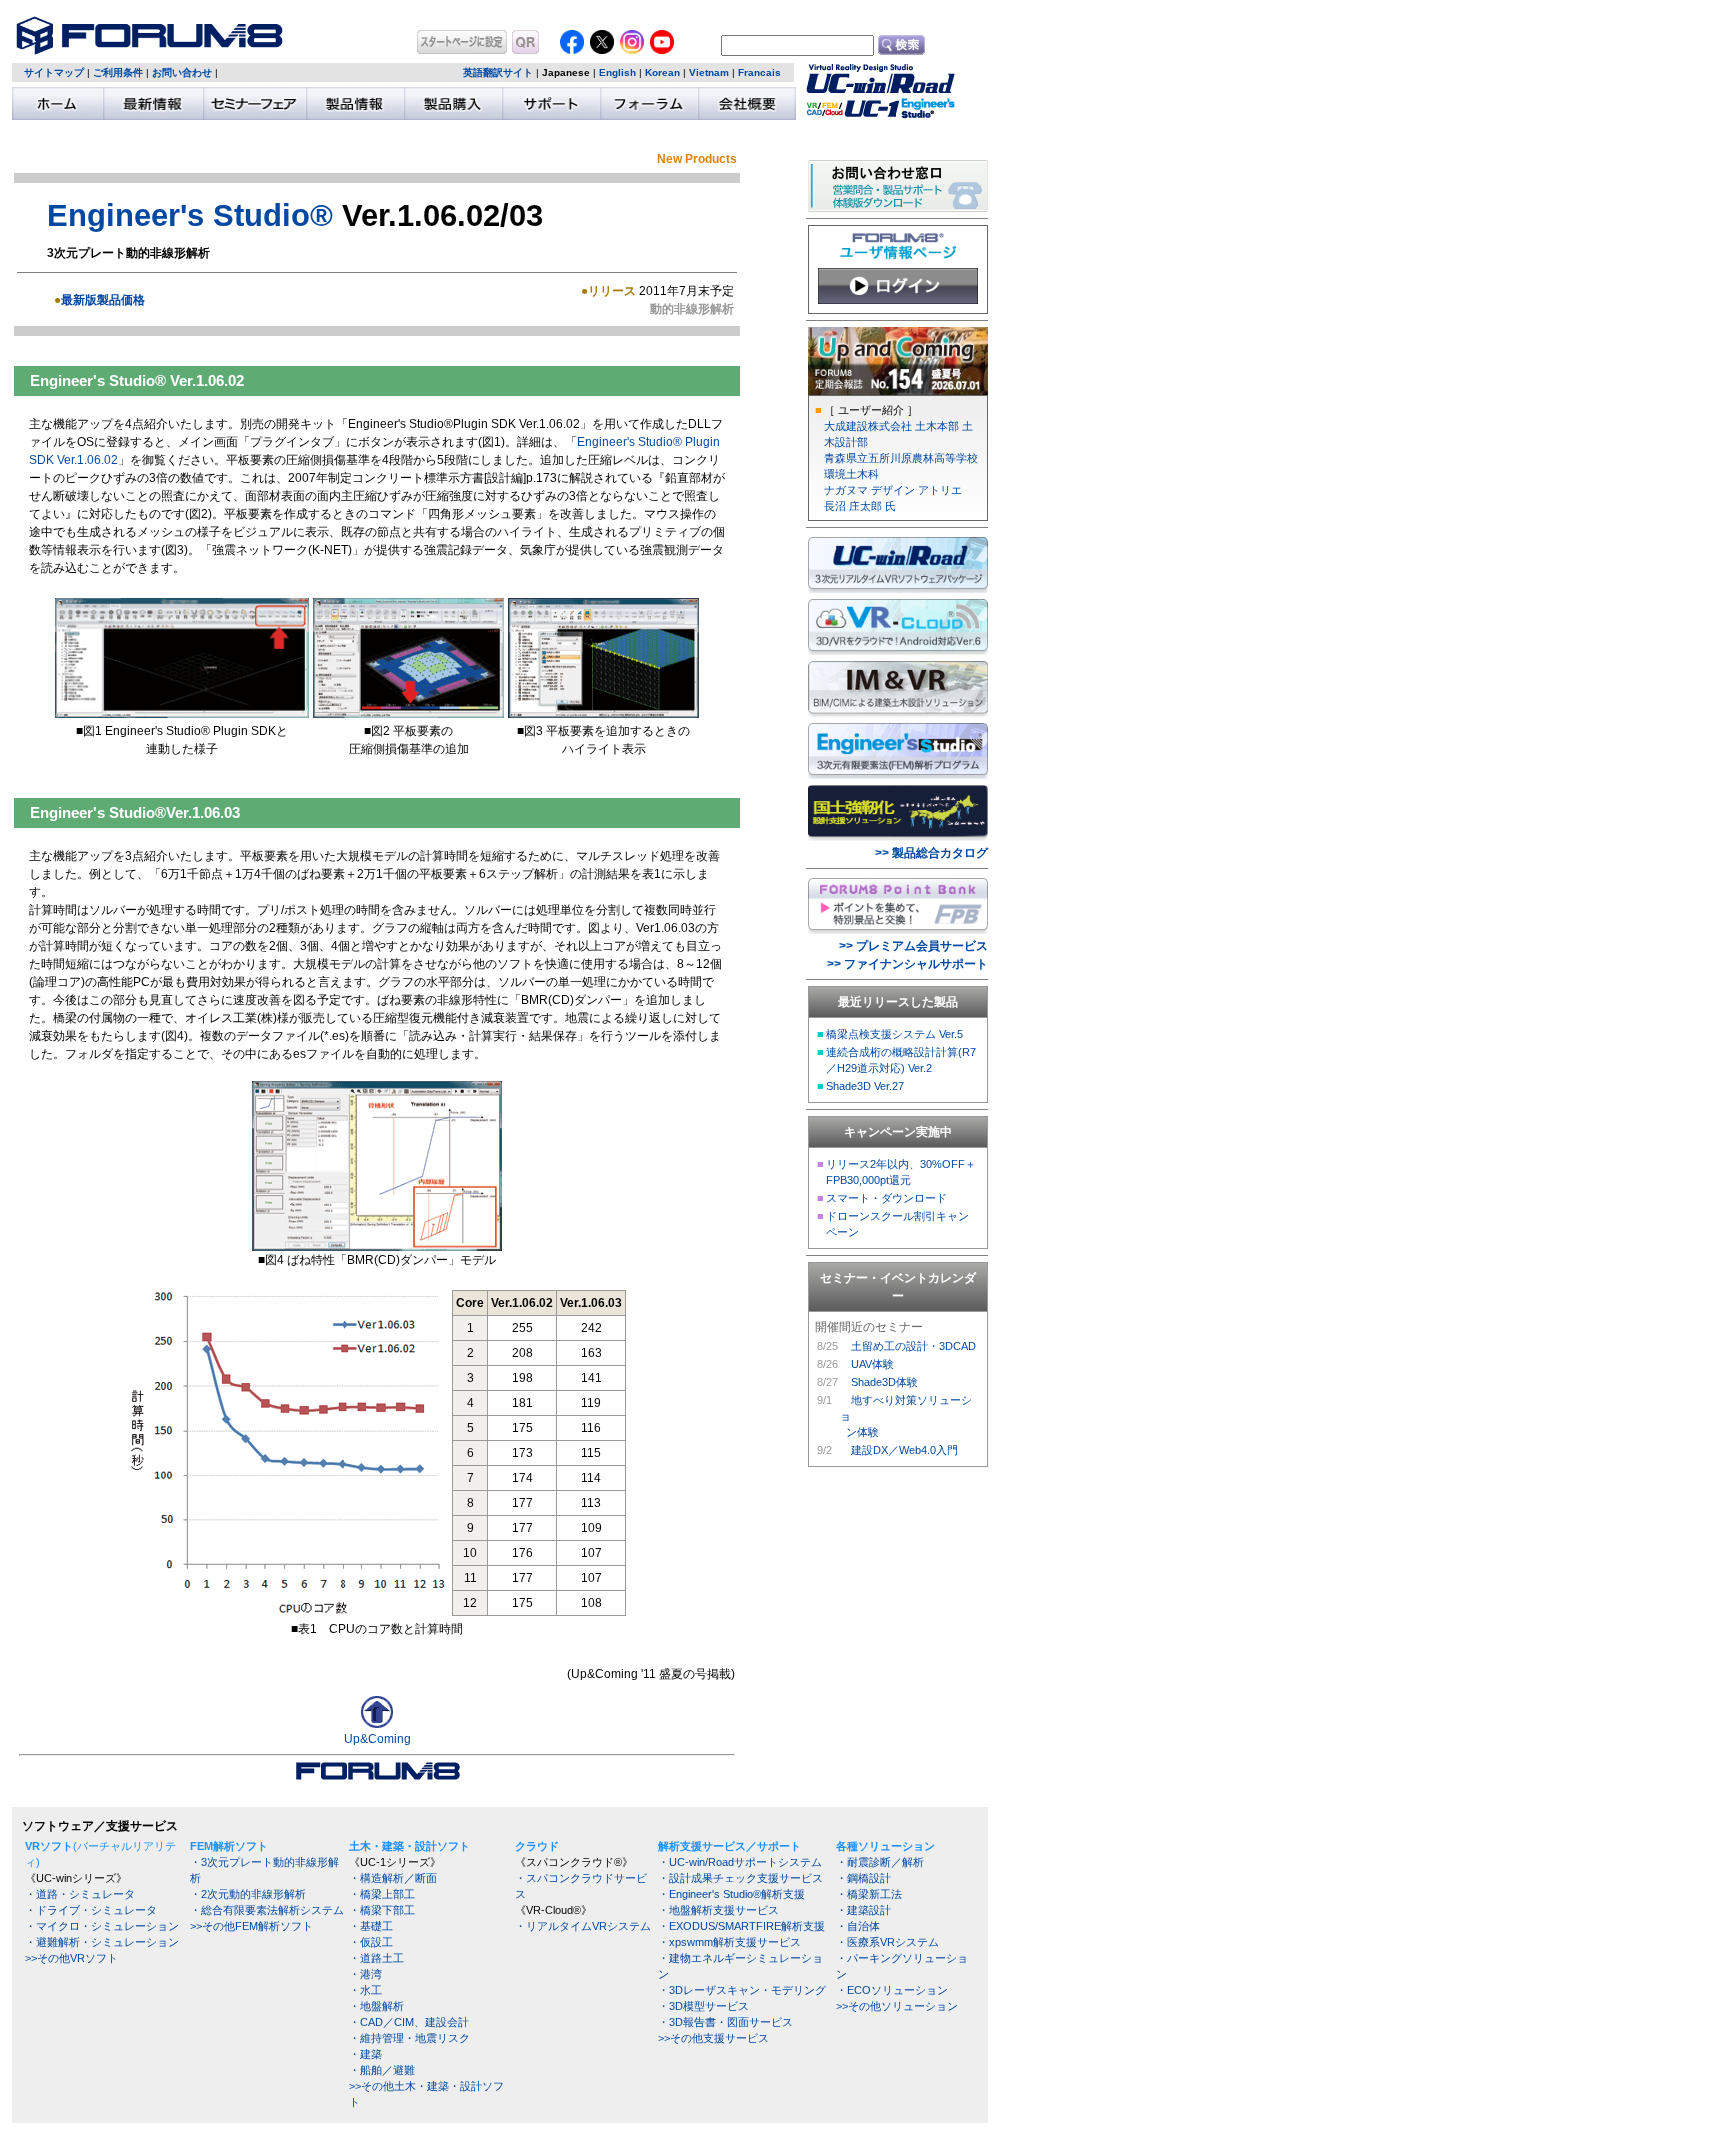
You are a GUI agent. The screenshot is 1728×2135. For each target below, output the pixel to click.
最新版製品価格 (103, 300)
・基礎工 (371, 1926)
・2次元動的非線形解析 (248, 1894)
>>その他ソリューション (897, 2006)
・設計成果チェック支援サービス (740, 1878)
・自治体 (858, 1926)
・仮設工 (371, 1942)
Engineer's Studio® (190, 215)
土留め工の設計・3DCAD (913, 1346)
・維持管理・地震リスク (409, 2038)
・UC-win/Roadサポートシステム (740, 1862)
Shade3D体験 (884, 1382)
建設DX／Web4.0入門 (904, 1450)
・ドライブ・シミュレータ (91, 1910)
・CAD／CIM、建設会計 (409, 2022)
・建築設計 (863, 1910)
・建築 (365, 2054)
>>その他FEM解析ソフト (251, 1926)
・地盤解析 (376, 2006)
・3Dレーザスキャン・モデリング (742, 1990)
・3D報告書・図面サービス (725, 2022)
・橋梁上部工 (382, 1894)
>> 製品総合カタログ (931, 853)
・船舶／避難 (382, 2070)
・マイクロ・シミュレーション (102, 1926)
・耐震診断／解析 (880, 1862)
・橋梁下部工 (382, 1910)
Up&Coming (377, 1739)
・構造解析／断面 (393, 1878)
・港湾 (365, 1974)
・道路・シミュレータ (80, 1894)
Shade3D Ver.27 (865, 1086)
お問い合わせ (182, 72)
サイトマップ (54, 72)
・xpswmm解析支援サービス (729, 1942)
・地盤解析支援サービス (718, 1910)
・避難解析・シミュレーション (102, 1942)
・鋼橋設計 (863, 1878)
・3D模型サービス (703, 2006)
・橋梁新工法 (869, 1894)
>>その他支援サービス (713, 2038)
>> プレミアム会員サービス (913, 946)
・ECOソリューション (892, 1990)
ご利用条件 (118, 72)
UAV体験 (872, 1364)
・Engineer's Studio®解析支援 (731, 1894)
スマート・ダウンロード (886, 1198)
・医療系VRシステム (887, 1942)
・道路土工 (376, 1958)
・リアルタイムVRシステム (583, 1926)
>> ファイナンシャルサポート (907, 964)
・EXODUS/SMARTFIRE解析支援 (741, 1926)
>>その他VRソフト (71, 1958)
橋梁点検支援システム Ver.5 (894, 1034)
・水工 (365, 1990)
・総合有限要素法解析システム (267, 1910)
